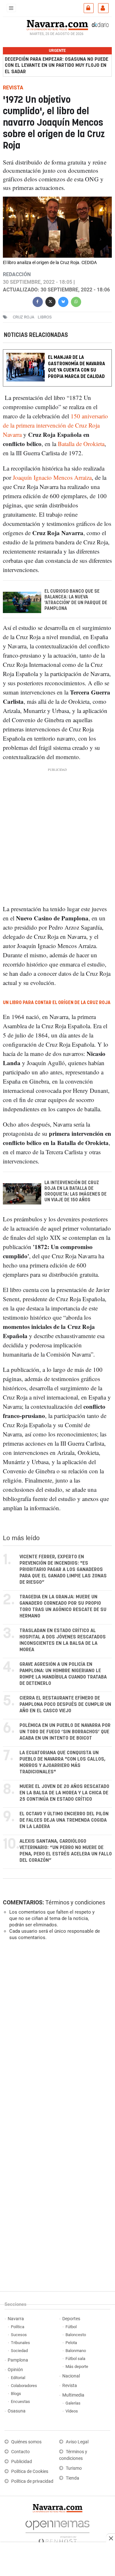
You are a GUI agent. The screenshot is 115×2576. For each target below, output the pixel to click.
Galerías (73, 2403)
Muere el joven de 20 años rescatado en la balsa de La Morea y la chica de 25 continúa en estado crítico (64, 1793)
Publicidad (22, 2462)
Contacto (20, 2452)
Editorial (18, 2378)
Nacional (71, 2376)
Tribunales (20, 2343)
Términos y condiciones (75, 1902)
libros (45, 317)
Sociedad (19, 2351)
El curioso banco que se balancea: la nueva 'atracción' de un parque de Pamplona (76, 600)
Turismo (74, 2468)
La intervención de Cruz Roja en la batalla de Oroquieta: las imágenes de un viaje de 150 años (76, 1191)
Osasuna (17, 2411)
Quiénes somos (26, 2442)
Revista (70, 2386)
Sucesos (19, 2335)
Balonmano (76, 2351)
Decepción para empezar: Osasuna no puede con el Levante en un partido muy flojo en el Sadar (57, 65)
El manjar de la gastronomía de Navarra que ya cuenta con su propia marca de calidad (77, 367)
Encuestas (20, 2401)
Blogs (16, 2394)
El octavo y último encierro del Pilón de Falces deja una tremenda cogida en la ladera (64, 1820)
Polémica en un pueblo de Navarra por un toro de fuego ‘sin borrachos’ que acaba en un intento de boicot (65, 1732)
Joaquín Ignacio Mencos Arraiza (52, 477)
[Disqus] (56, 2033)
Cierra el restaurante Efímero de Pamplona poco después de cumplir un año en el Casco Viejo (65, 1704)
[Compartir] (38, 301)
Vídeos (72, 2411)
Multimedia (73, 2395)
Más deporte (77, 2367)
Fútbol (71, 2327)
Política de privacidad (32, 2481)
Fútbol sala (75, 2359)
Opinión (15, 2370)
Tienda (73, 2478)
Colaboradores (24, 2386)
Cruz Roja (23, 317)
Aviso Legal (77, 2442)
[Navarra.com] (57, 24)
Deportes (71, 2319)
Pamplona (18, 2360)
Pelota (71, 2343)
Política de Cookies (30, 2471)
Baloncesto (76, 2335)
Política (18, 2327)
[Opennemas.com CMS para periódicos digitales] (57, 2530)
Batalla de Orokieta (81, 444)
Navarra (16, 2319)
